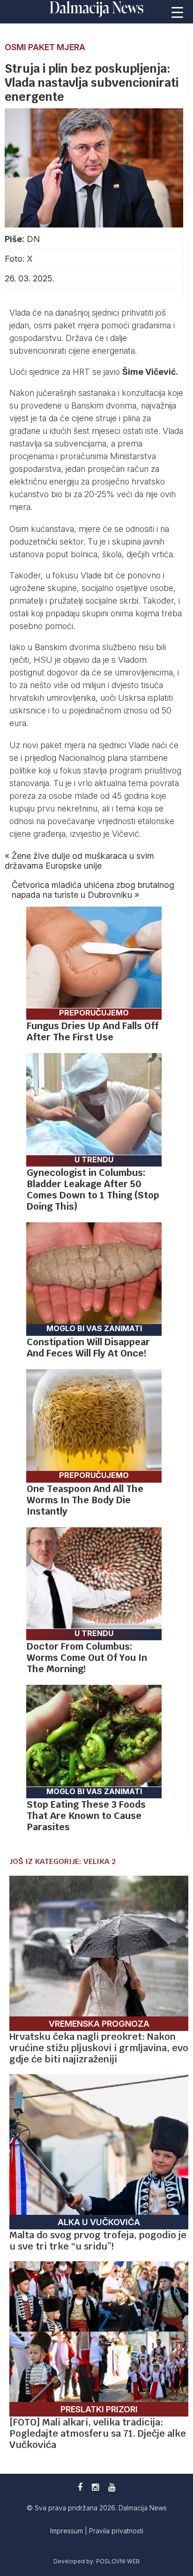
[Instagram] (95, 2487)
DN (33, 239)
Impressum (67, 2531)
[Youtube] (112, 2487)
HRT (82, 372)
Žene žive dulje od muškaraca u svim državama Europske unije (79, 861)
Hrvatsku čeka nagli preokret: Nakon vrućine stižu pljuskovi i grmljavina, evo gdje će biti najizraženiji (99, 2048)
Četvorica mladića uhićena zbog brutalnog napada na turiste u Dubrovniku (93, 890)
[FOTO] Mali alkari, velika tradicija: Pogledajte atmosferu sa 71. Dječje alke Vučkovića (98, 2433)
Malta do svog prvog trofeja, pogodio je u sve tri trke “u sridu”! (98, 2241)
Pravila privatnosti (116, 2531)
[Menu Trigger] (178, 12)
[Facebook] (80, 2487)
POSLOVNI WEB (118, 2561)
